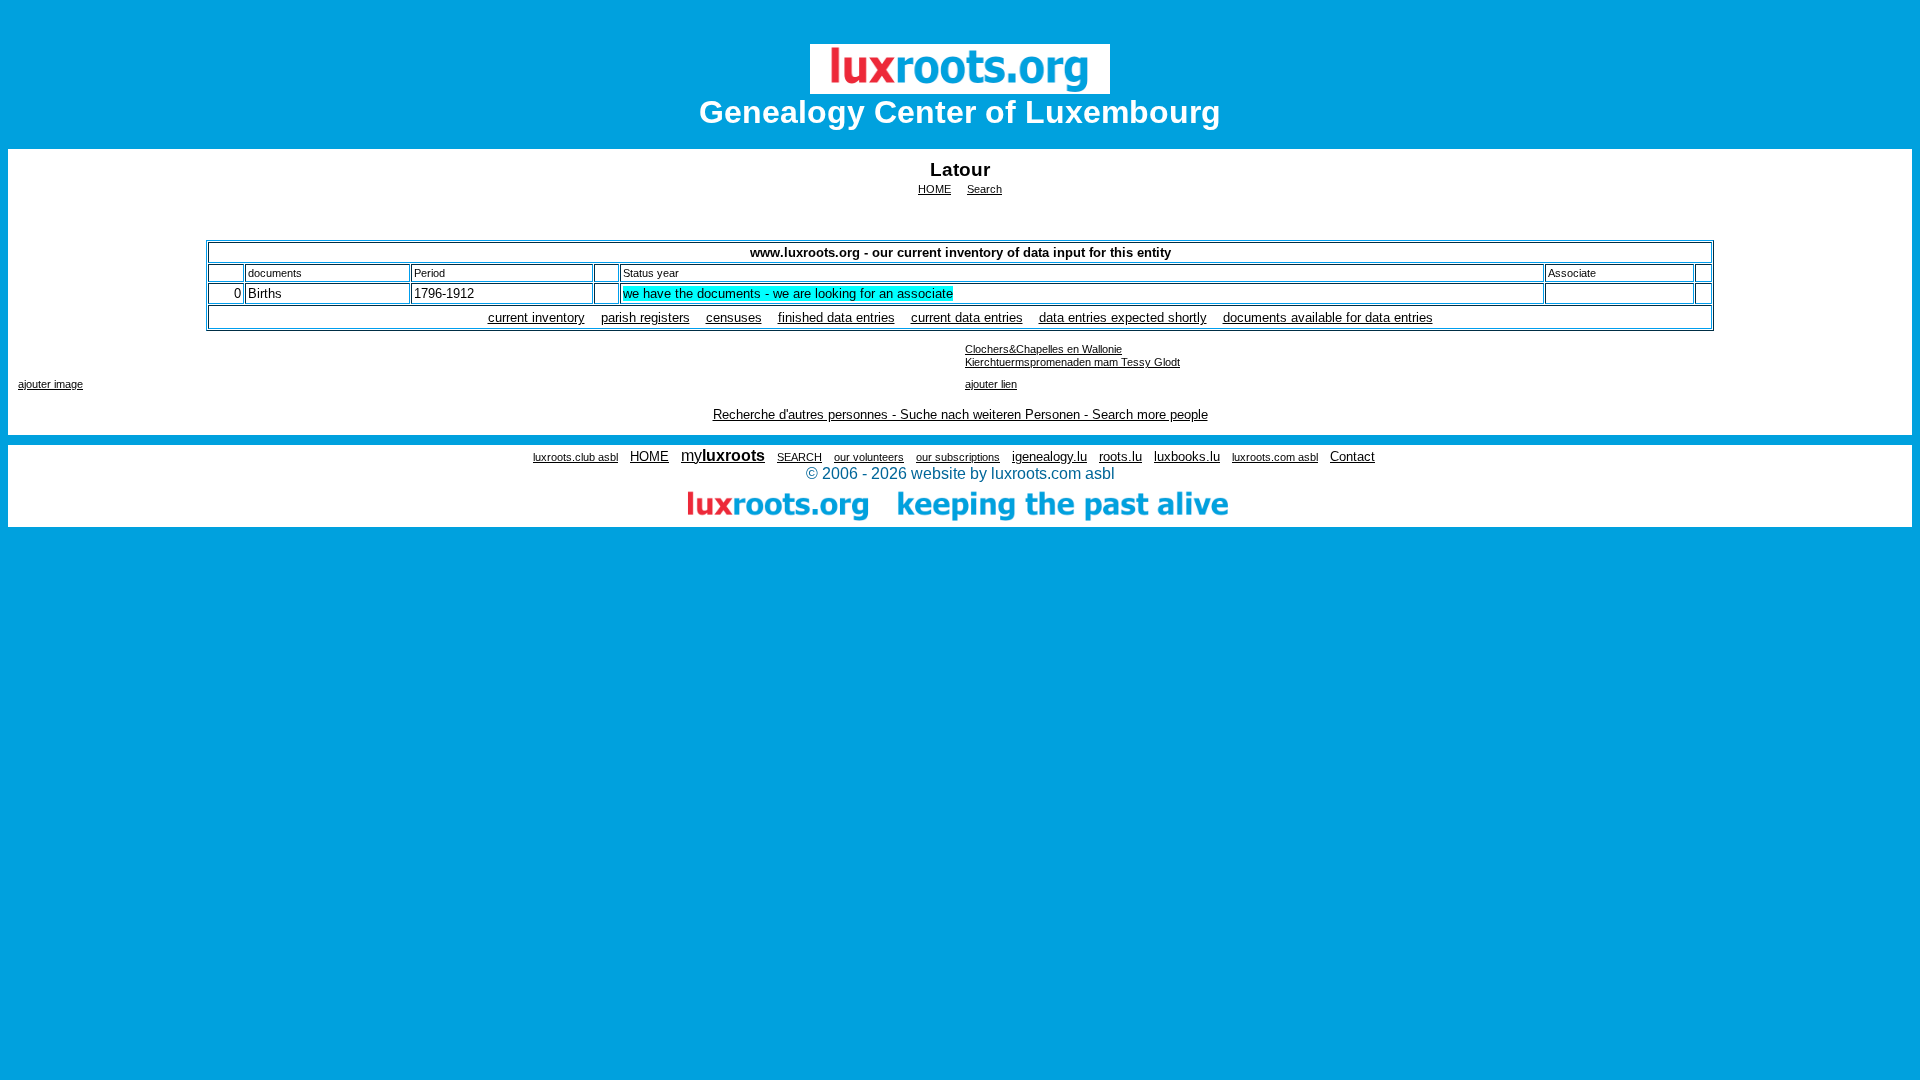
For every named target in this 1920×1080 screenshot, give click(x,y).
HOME (934, 189)
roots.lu (1120, 456)
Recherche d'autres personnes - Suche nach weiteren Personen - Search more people (960, 414)
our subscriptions (958, 457)
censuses (734, 317)
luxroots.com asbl (1275, 457)
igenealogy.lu (1049, 456)
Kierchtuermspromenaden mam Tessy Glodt (1072, 362)
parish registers (645, 317)
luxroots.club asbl (575, 457)
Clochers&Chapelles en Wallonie (1043, 349)
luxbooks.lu (1187, 456)
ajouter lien (991, 384)
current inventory (536, 317)
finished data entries (836, 317)
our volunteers (869, 457)
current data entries (967, 317)
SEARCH (799, 457)
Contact (1352, 456)
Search (984, 189)
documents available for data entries (1328, 317)
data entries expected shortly (1123, 317)
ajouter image (50, 384)
